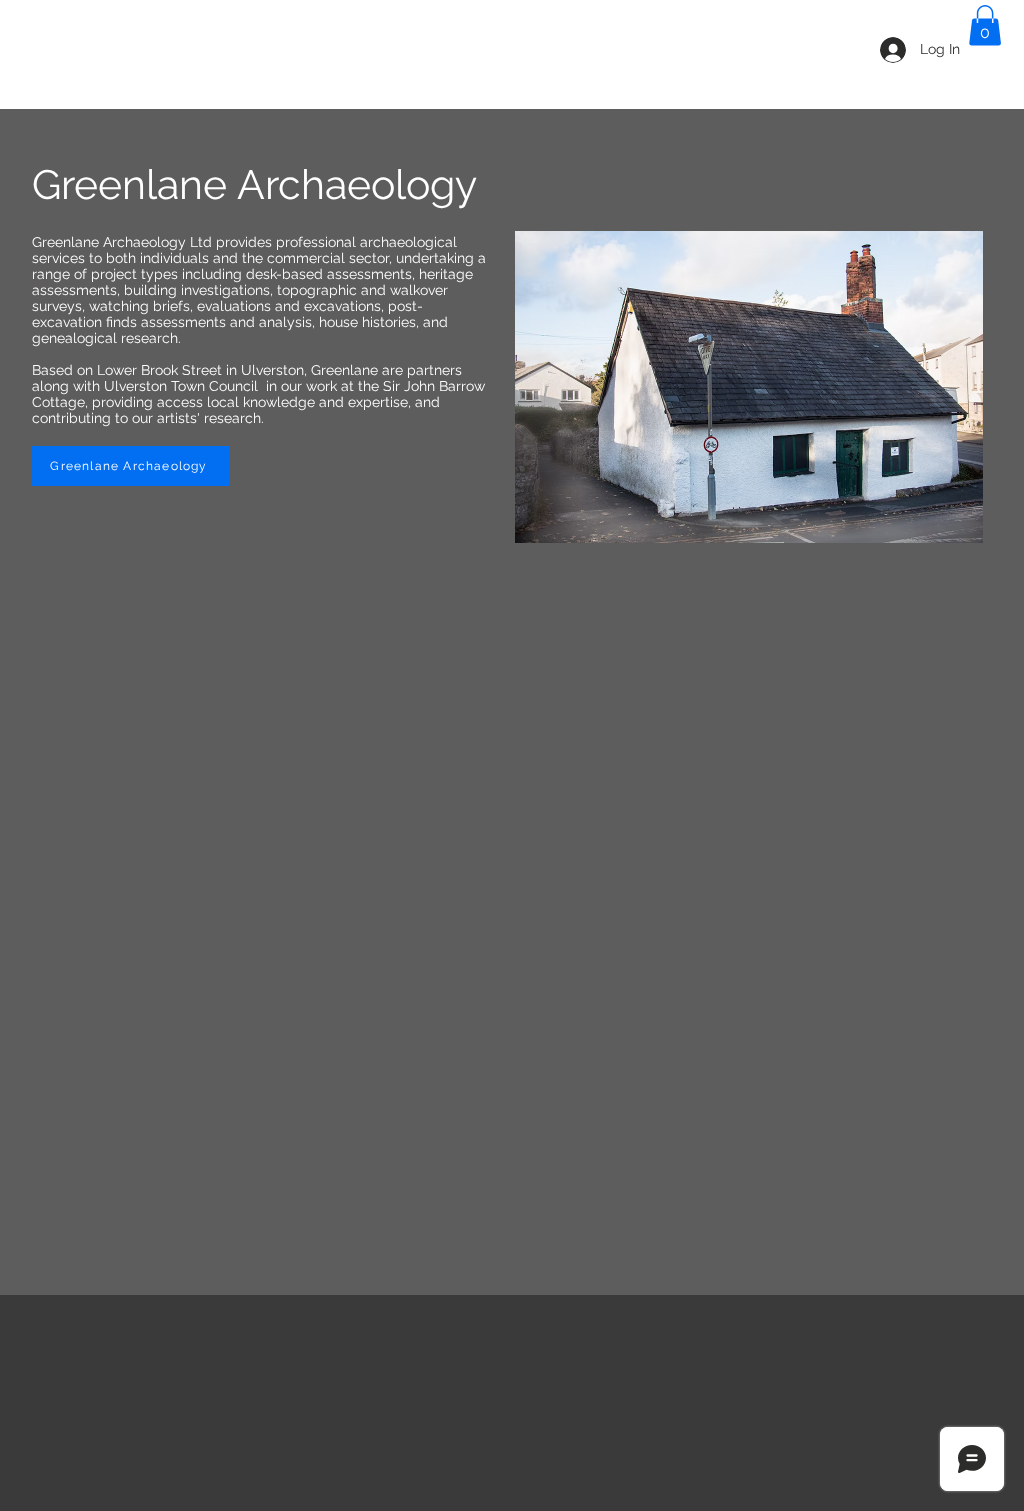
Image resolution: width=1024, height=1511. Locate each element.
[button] (985, 25)
